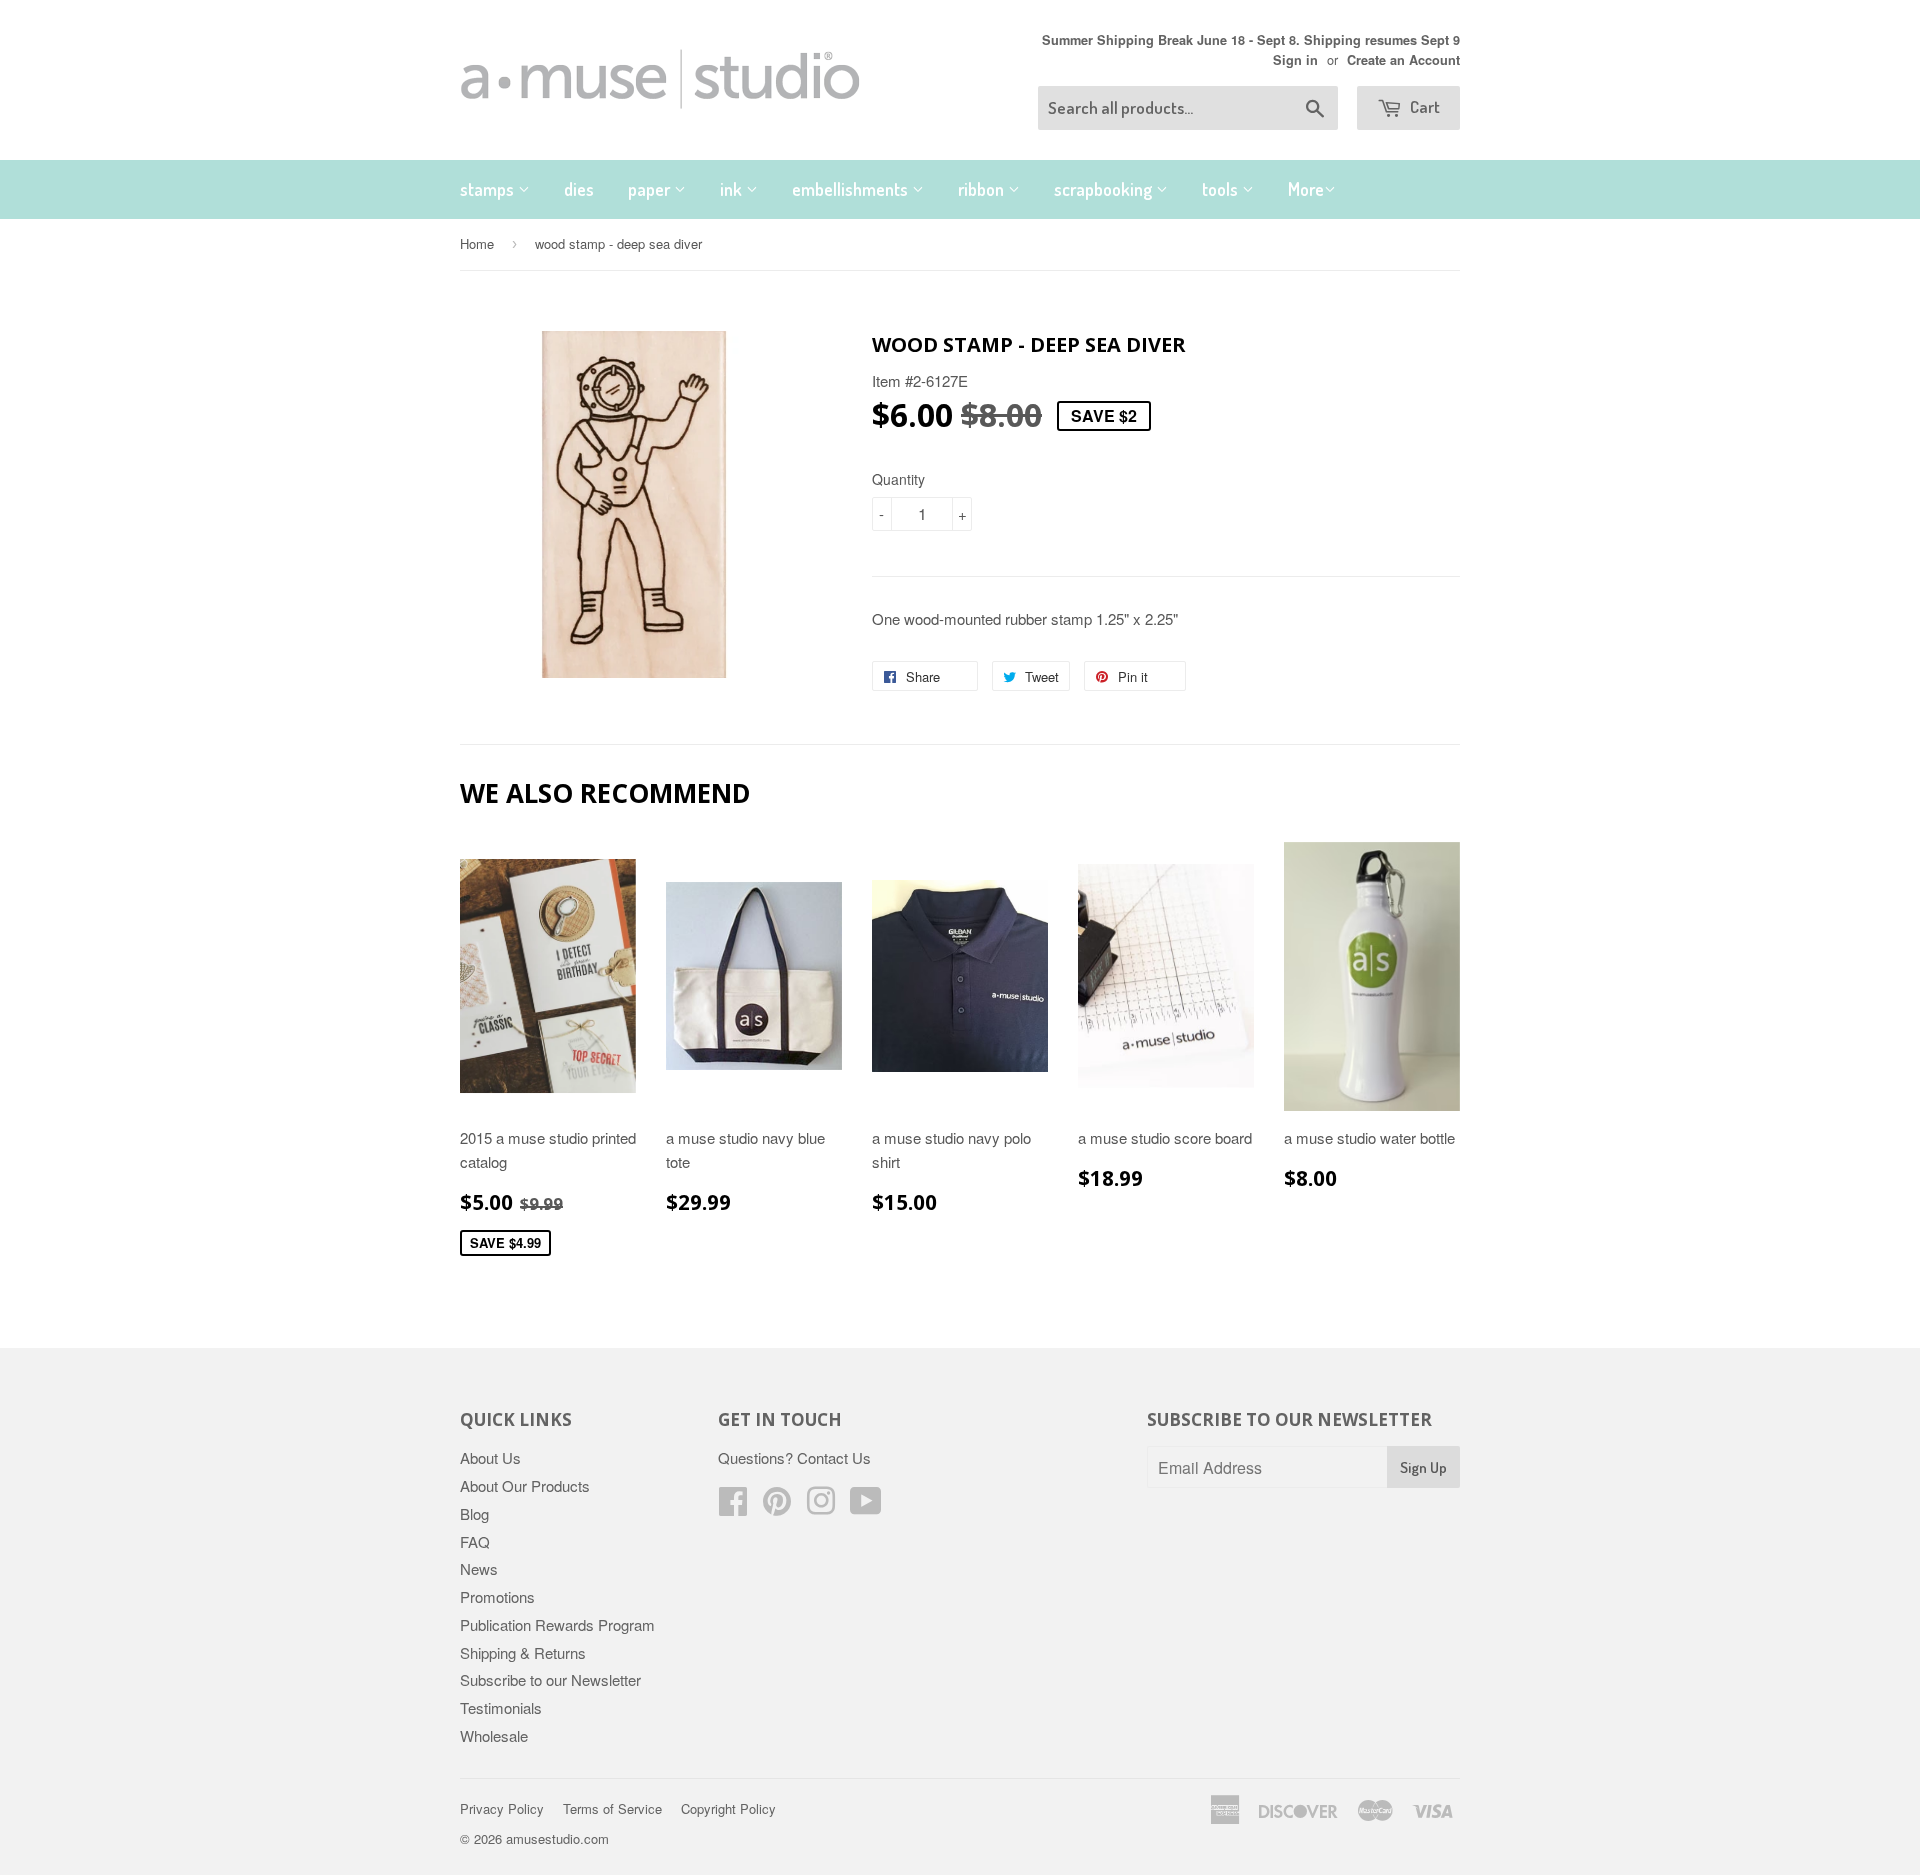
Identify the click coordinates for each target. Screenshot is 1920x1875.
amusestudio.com (557, 1838)
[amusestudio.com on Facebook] (733, 1506)
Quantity (898, 479)
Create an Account (1403, 60)
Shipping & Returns (523, 1652)
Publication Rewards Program (557, 1624)
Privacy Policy (502, 1808)
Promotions (497, 1596)
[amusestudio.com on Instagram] (821, 1506)
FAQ (475, 1541)
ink (733, 189)
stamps (489, 189)
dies (579, 189)
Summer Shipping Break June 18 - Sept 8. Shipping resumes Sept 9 (1251, 40)
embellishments (852, 189)
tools (1222, 189)
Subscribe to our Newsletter (550, 1679)
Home (477, 243)
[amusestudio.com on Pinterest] (777, 1506)
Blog (474, 1513)
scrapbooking (1105, 189)
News (479, 1568)
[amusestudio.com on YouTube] (866, 1506)
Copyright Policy (728, 1808)
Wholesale (494, 1735)
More (1306, 189)
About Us (490, 1457)
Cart (1423, 106)
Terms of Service (612, 1808)
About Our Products (525, 1485)
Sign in (1295, 60)
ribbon (983, 189)
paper (651, 189)
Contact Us (834, 1457)
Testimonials (501, 1707)
